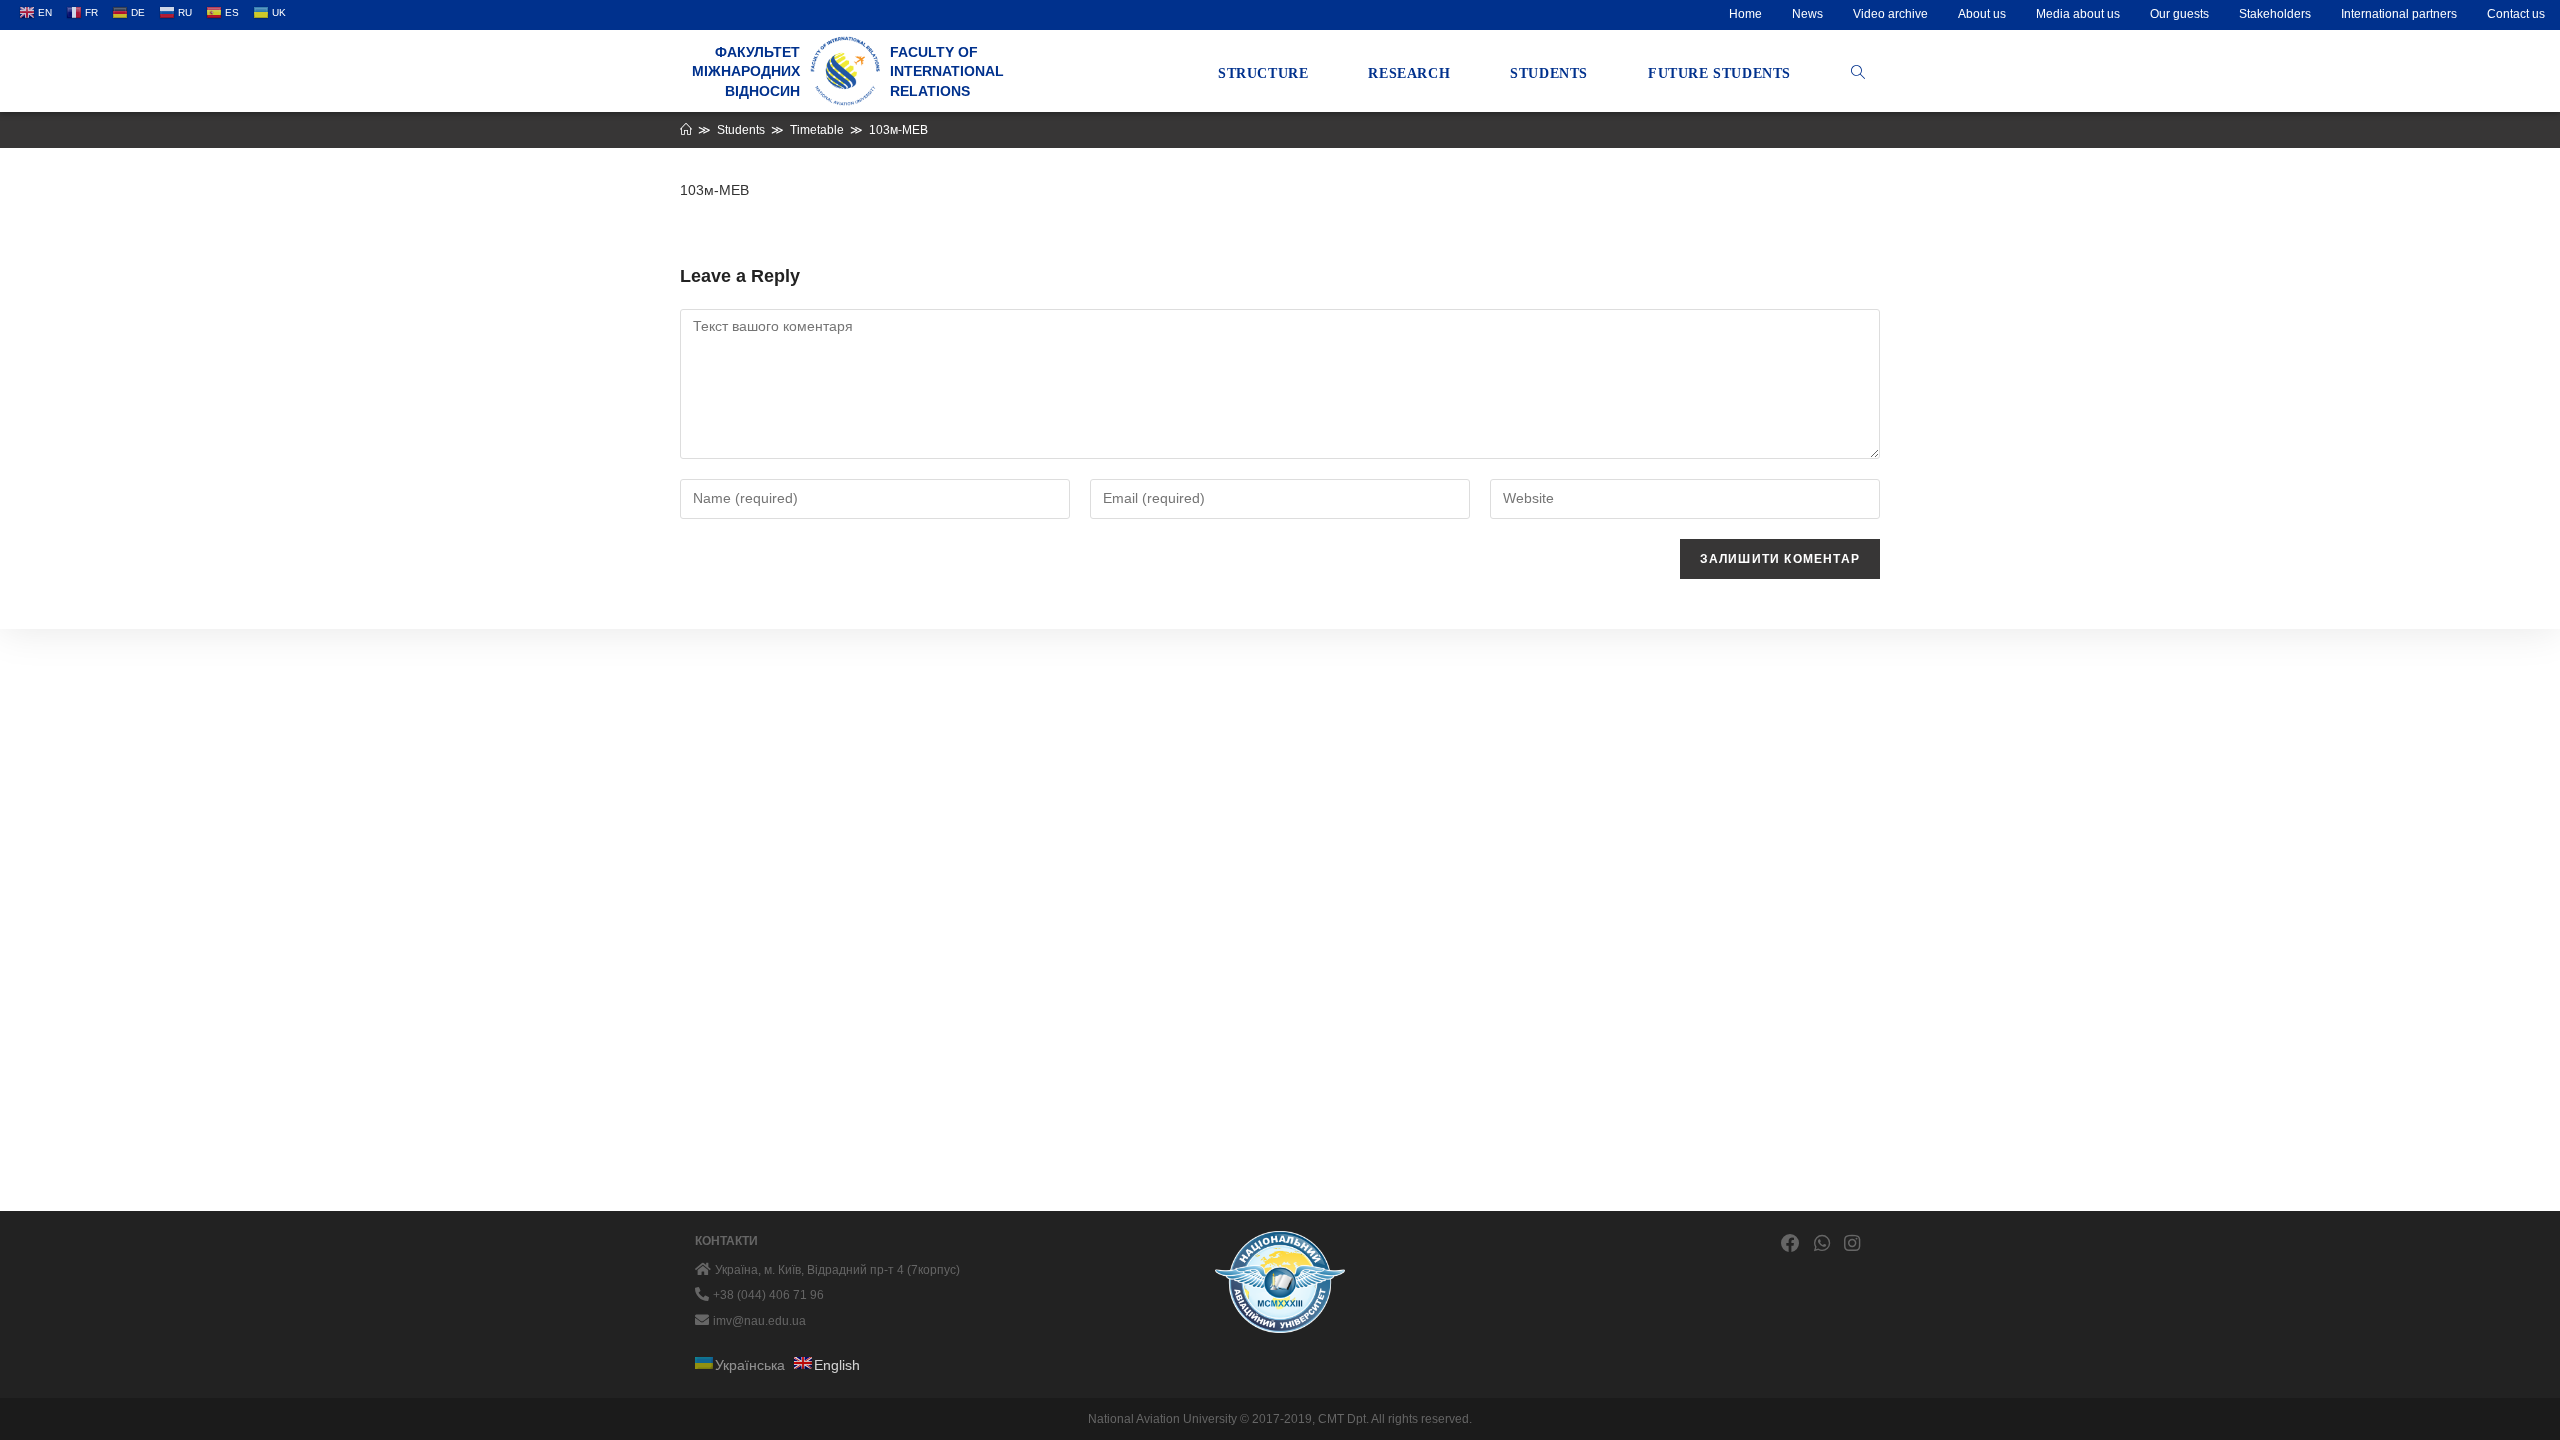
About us (1982, 14)
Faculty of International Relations (947, 71)
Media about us (2078, 14)
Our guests (2179, 14)
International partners (2399, 14)
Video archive (1890, 14)
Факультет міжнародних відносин (746, 71)
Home (1745, 14)
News (1807, 14)
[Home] (686, 130)
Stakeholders (2275, 14)
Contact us (2516, 14)
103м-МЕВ (714, 190)
